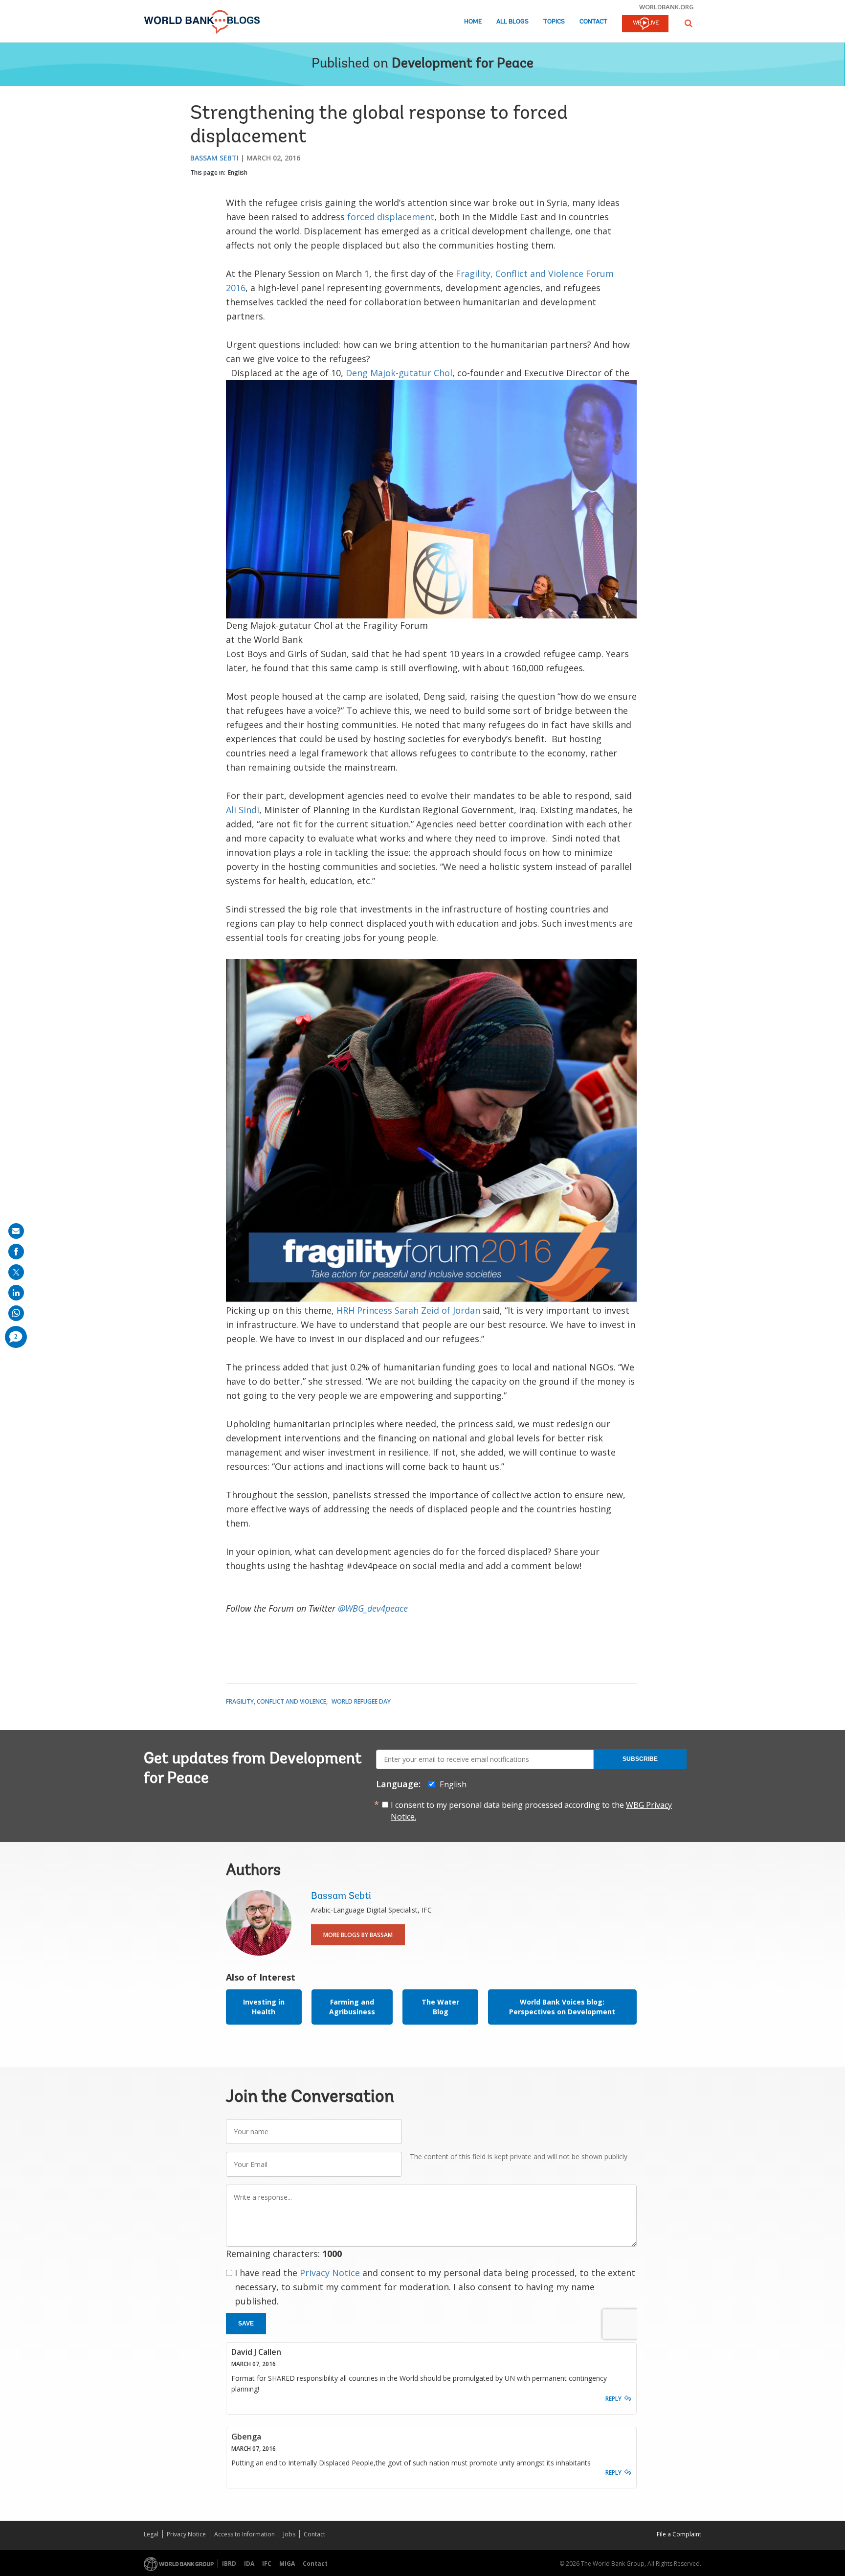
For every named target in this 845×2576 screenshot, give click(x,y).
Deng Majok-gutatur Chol (399, 373)
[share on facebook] (16, 1252)
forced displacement (391, 217)
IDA (249, 2564)
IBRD (229, 2564)
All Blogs (512, 22)
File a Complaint (679, 2534)
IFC (267, 2564)
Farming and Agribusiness (352, 2007)
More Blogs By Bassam (358, 1935)
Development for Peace (463, 64)
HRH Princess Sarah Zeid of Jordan (410, 1310)
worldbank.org (667, 7)
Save (246, 2324)
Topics (554, 22)
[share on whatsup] (16, 1313)
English (238, 172)
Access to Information (245, 2534)
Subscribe (640, 1759)
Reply (613, 2399)
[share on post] (16, 1272)
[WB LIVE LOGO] (645, 24)
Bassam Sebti (214, 158)
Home (473, 22)
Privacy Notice (330, 2273)
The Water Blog (440, 2007)
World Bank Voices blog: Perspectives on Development (562, 2007)
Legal (151, 2534)
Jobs (289, 2534)
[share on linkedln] (16, 1293)
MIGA (287, 2564)
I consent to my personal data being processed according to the (531, 1811)
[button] (689, 23)
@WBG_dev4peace (373, 1608)
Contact (593, 22)
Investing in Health (264, 2007)
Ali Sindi (243, 810)
